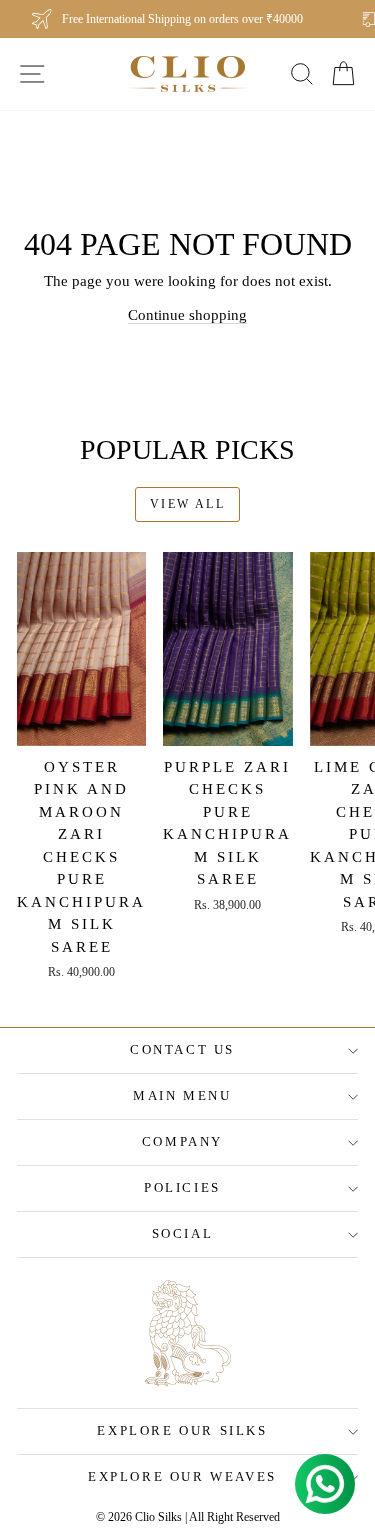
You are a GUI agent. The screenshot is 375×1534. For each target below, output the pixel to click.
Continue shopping (187, 315)
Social (183, 1233)
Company (182, 1141)
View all (187, 504)
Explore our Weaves (182, 1476)
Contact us (182, 1049)
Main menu (182, 1095)
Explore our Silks (182, 1430)
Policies (182, 1187)
